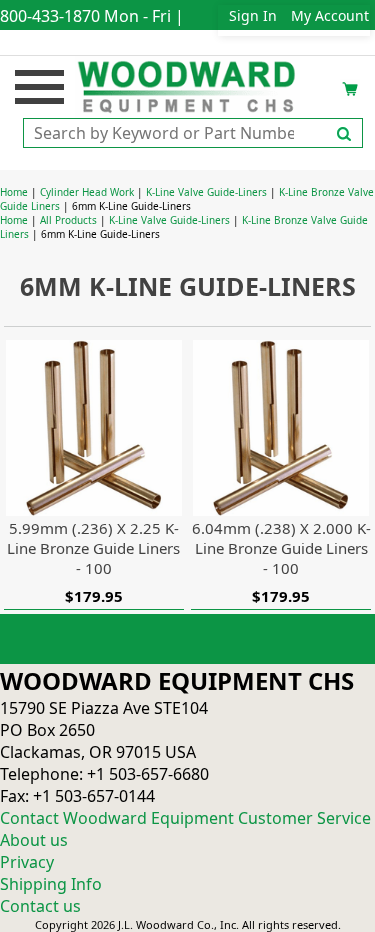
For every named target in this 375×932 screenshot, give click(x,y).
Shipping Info (51, 884)
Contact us (40, 906)
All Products (68, 220)
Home (14, 192)
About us (34, 840)
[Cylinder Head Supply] (187, 85)
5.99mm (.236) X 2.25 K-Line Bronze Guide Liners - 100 (93, 548)
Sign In (253, 15)
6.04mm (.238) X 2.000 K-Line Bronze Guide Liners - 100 (281, 548)
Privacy (27, 862)
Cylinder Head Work (87, 192)
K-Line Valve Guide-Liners (206, 192)
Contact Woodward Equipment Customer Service (185, 818)
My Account (330, 15)
